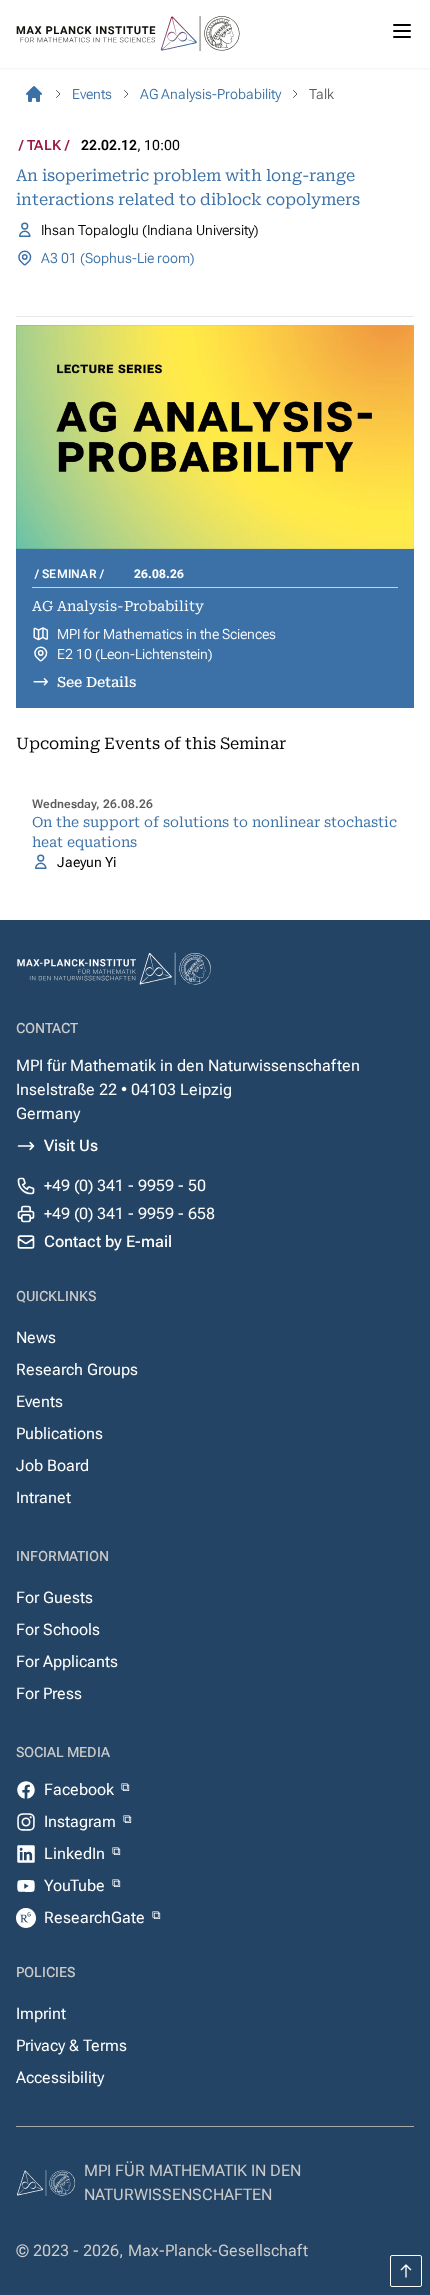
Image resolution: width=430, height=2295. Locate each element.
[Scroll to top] (406, 2271)
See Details (96, 682)
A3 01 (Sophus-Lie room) (118, 258)
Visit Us (71, 1145)
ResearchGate (96, 1917)
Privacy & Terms (71, 2045)
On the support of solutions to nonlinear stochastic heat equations (214, 832)
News (36, 1337)
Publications (59, 1433)
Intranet (43, 1497)
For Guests (54, 1597)
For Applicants (67, 1661)
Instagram (82, 1821)
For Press (49, 1693)
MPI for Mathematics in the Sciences (166, 634)
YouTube (76, 1885)
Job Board (52, 1465)
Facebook (81, 1789)
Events (39, 1401)
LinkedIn (76, 1853)
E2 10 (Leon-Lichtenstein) (135, 654)
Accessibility (60, 2077)
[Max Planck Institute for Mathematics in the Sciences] (34, 94)
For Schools (58, 1629)
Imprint (41, 2013)
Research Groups (77, 1369)
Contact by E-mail (108, 1241)
